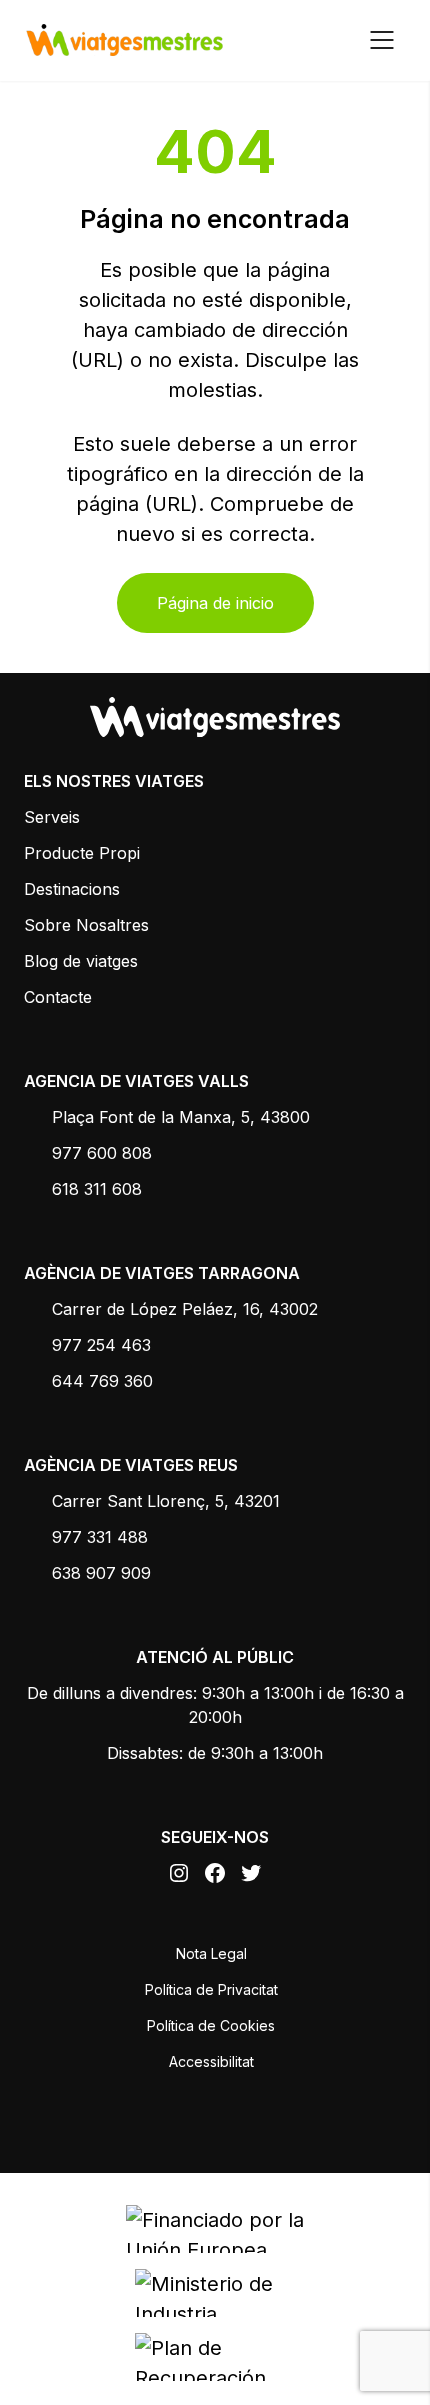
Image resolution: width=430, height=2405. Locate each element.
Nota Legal (211, 1953)
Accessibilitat (211, 2061)
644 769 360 (102, 1381)
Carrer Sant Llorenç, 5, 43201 (166, 1501)
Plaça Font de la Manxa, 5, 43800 (181, 1117)
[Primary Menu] (382, 40)
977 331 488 (100, 1537)
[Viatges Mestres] (124, 40)
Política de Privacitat (211, 1989)
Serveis (52, 817)
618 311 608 (97, 1189)
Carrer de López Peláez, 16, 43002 (185, 1309)
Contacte (58, 997)
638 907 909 (101, 1573)
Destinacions (72, 889)
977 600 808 (102, 1153)
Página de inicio (215, 603)
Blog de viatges (81, 961)
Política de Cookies (211, 2025)
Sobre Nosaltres (86, 925)
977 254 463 (101, 1345)
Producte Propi (82, 853)
